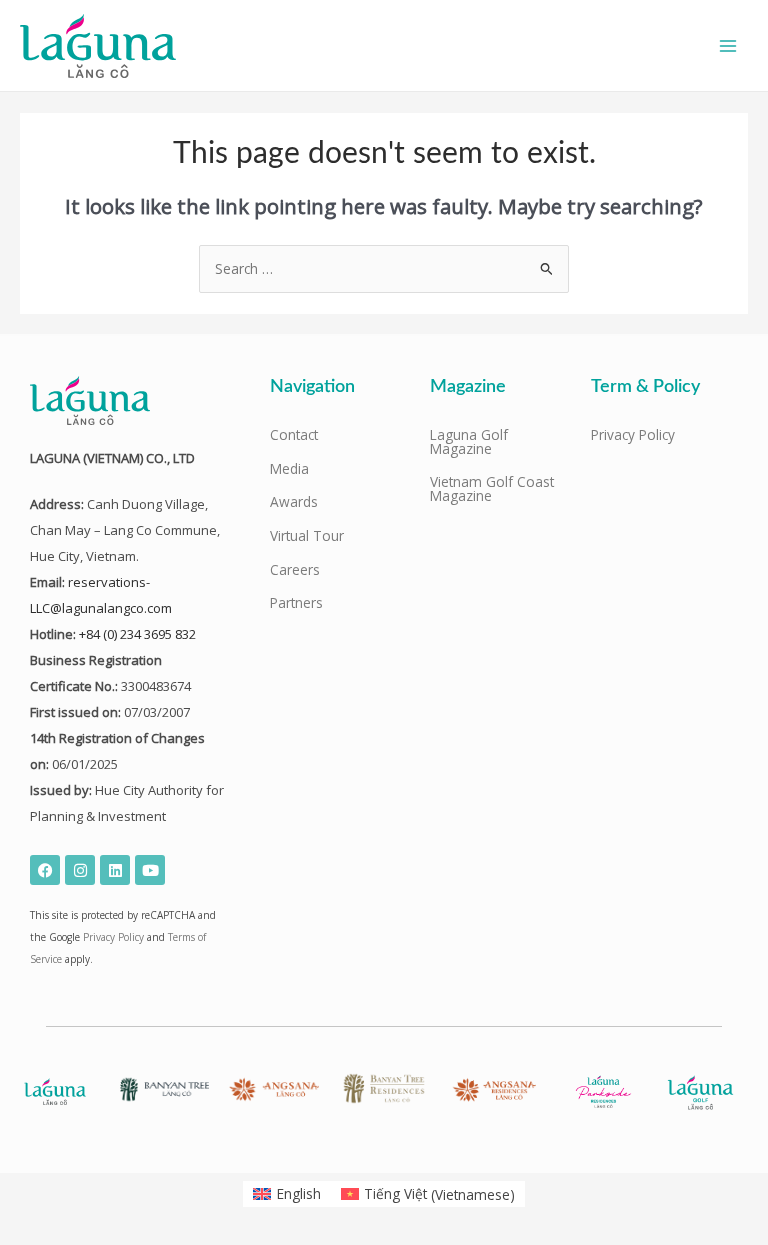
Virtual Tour (307, 535)
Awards (294, 501)
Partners (296, 602)
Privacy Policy (113, 937)
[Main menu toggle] (728, 45)
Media (289, 468)
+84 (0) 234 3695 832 (137, 634)
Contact (294, 434)
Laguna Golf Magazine (469, 441)
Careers (295, 569)
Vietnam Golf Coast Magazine (492, 488)
